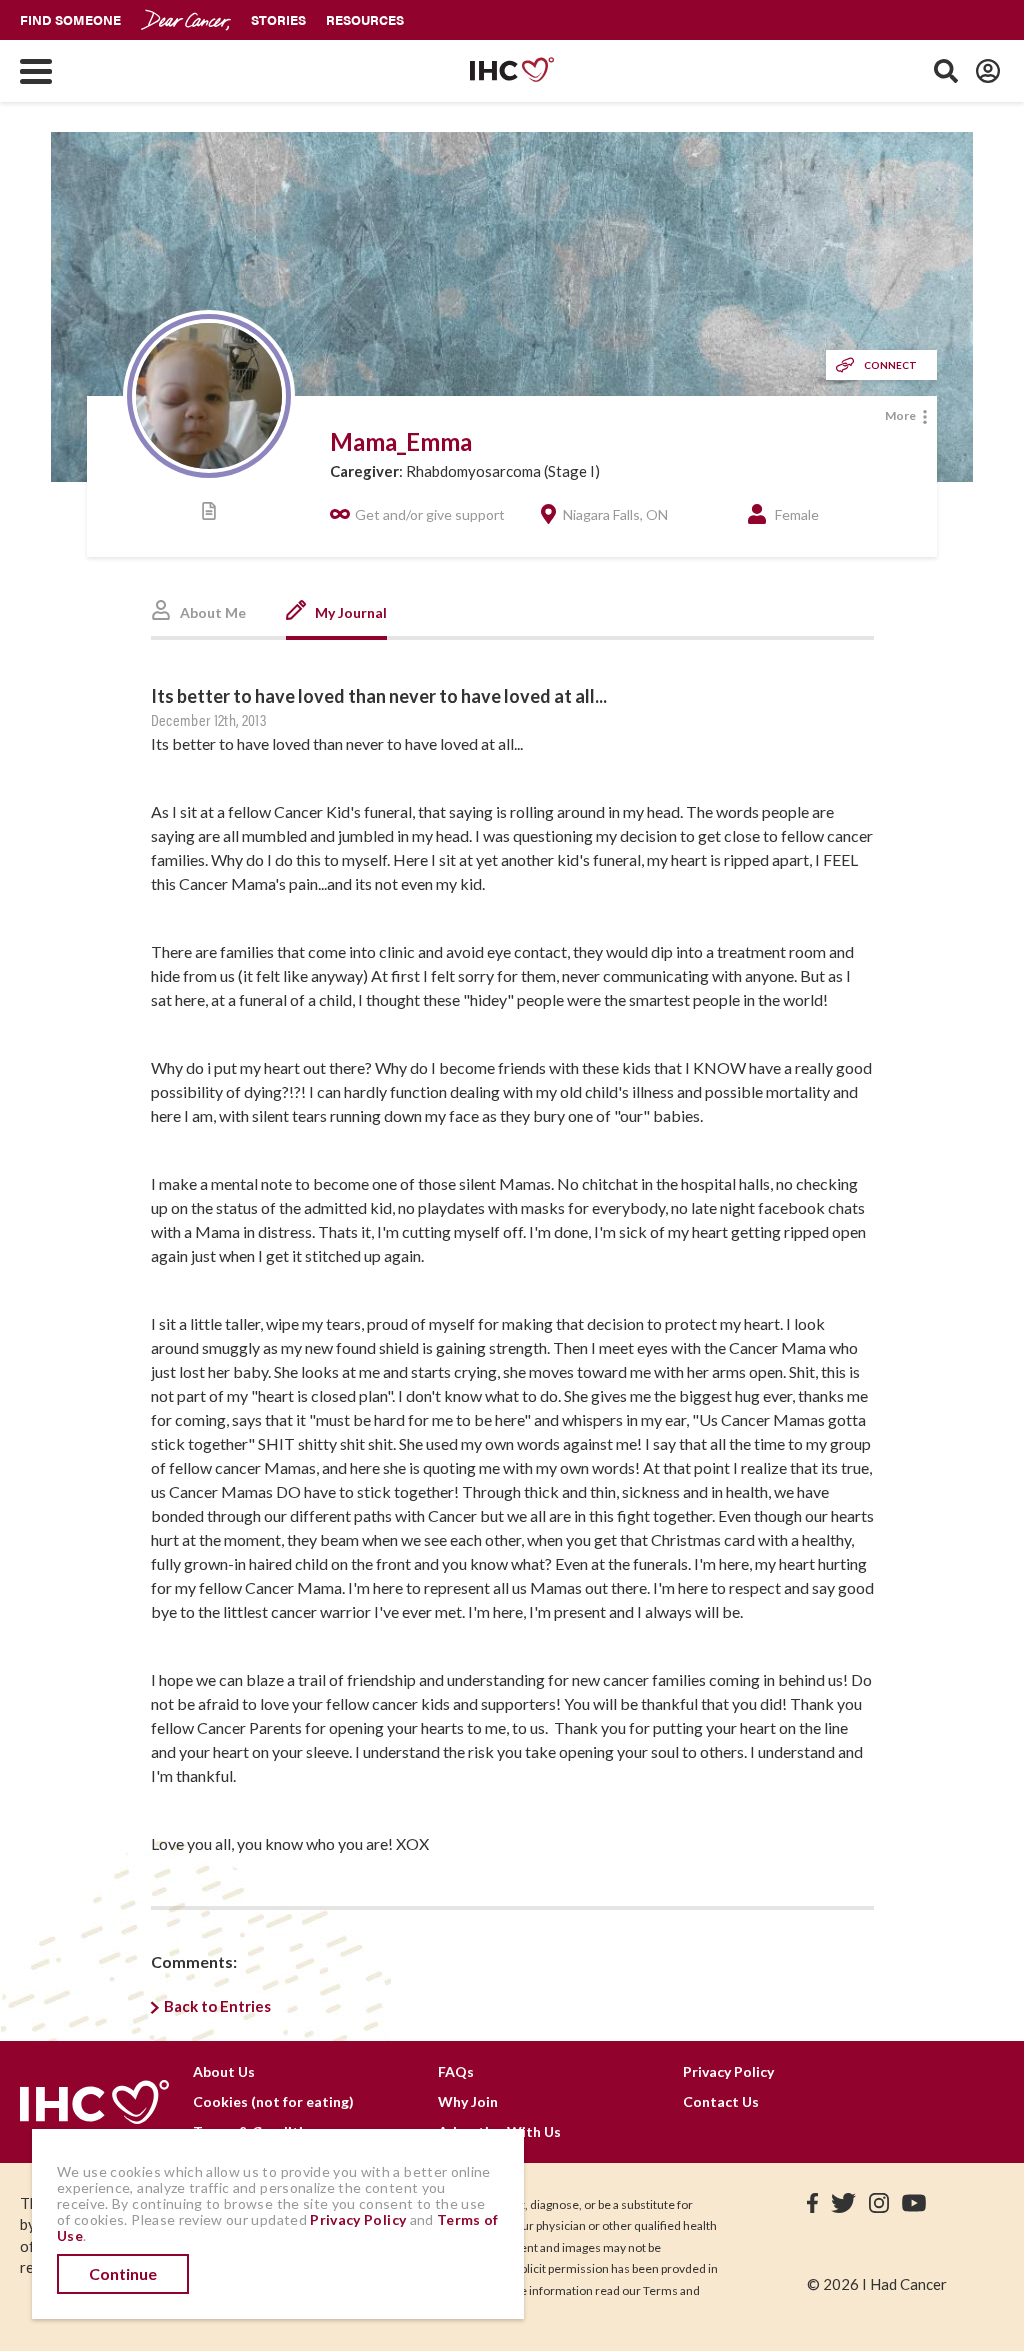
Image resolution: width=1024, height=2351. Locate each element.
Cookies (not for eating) (273, 2101)
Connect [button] (890, 365)
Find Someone (70, 19)
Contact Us (721, 2101)
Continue (123, 2273)
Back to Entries (217, 2006)
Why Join (468, 2101)
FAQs (456, 2071)
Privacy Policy (728, 2071)
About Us (224, 2071)
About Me (211, 612)
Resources (365, 19)
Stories (278, 19)
